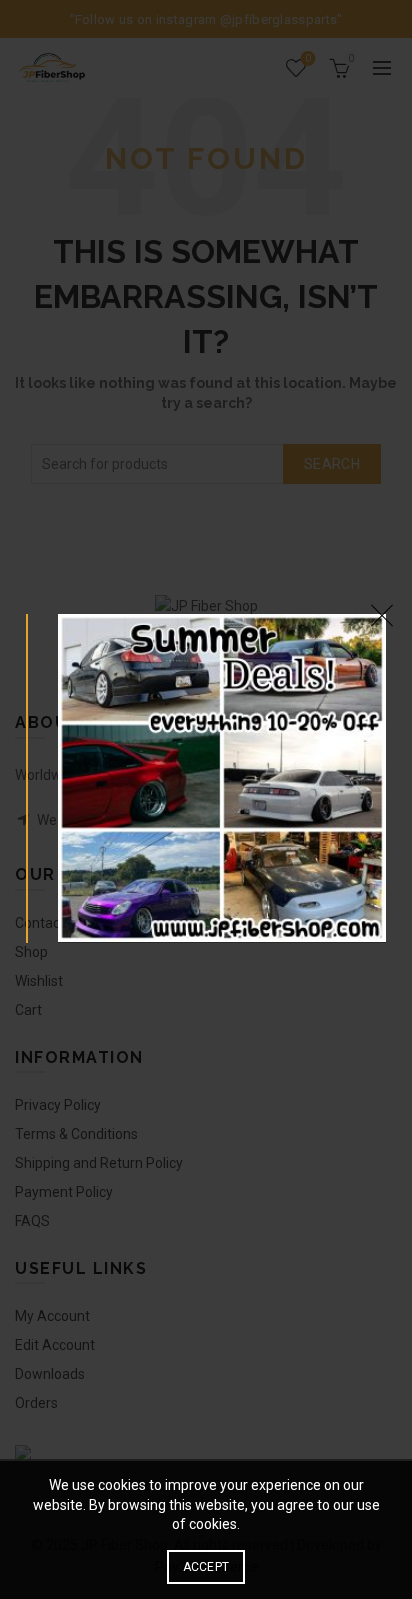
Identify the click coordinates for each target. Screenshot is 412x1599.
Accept (206, 1567)
